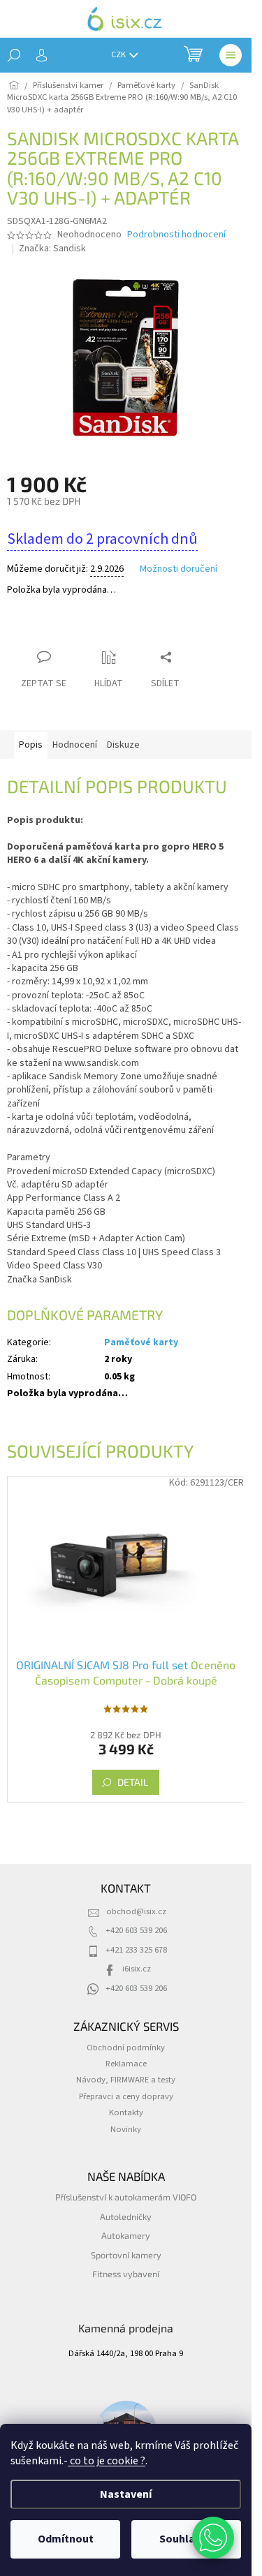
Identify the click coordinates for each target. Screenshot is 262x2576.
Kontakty (126, 2112)
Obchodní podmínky (126, 2048)
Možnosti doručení (179, 569)
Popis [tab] (31, 745)
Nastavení (126, 2494)
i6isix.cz (137, 1969)
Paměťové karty (141, 1342)
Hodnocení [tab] (75, 745)
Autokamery (126, 2235)
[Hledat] (14, 55)
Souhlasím (186, 2539)
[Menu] (231, 55)
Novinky (126, 2129)
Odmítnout (66, 2539)
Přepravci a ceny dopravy (126, 2096)
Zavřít (81, 630)
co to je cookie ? (107, 2461)
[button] (213, 2538)
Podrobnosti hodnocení (176, 235)
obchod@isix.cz (136, 1911)
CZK (119, 55)
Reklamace (126, 2064)
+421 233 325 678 (136, 1950)
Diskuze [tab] (123, 745)
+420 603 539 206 (136, 1930)
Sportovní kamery (126, 2255)
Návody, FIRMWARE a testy (126, 2080)
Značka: (52, 249)
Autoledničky (126, 2216)
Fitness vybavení (126, 2274)
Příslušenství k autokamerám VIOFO (126, 2197)
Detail (133, 1782)
